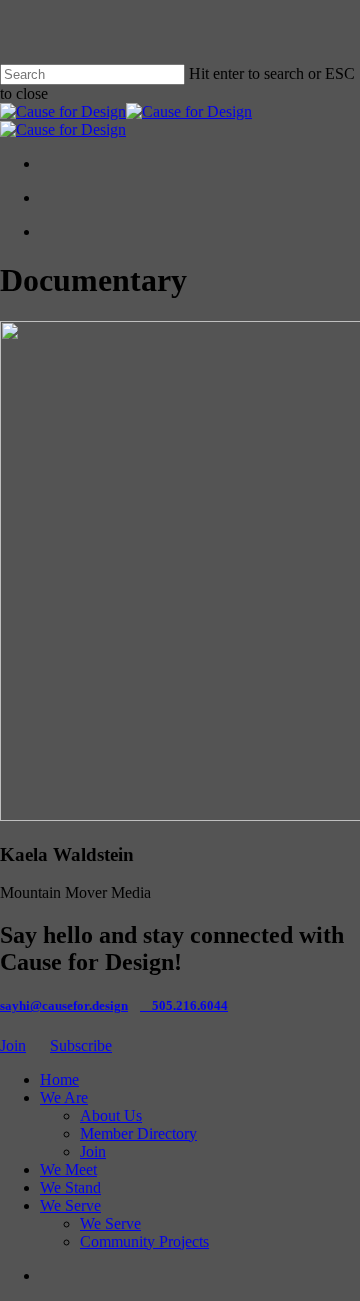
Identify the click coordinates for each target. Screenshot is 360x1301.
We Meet (68, 1169)
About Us (111, 1115)
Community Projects (144, 1241)
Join (13, 1045)
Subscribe (81, 1045)
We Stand (70, 1187)
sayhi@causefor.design (64, 1005)
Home (59, 1079)
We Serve (70, 1205)
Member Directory (138, 1133)
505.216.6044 (190, 1005)
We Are (64, 1097)
